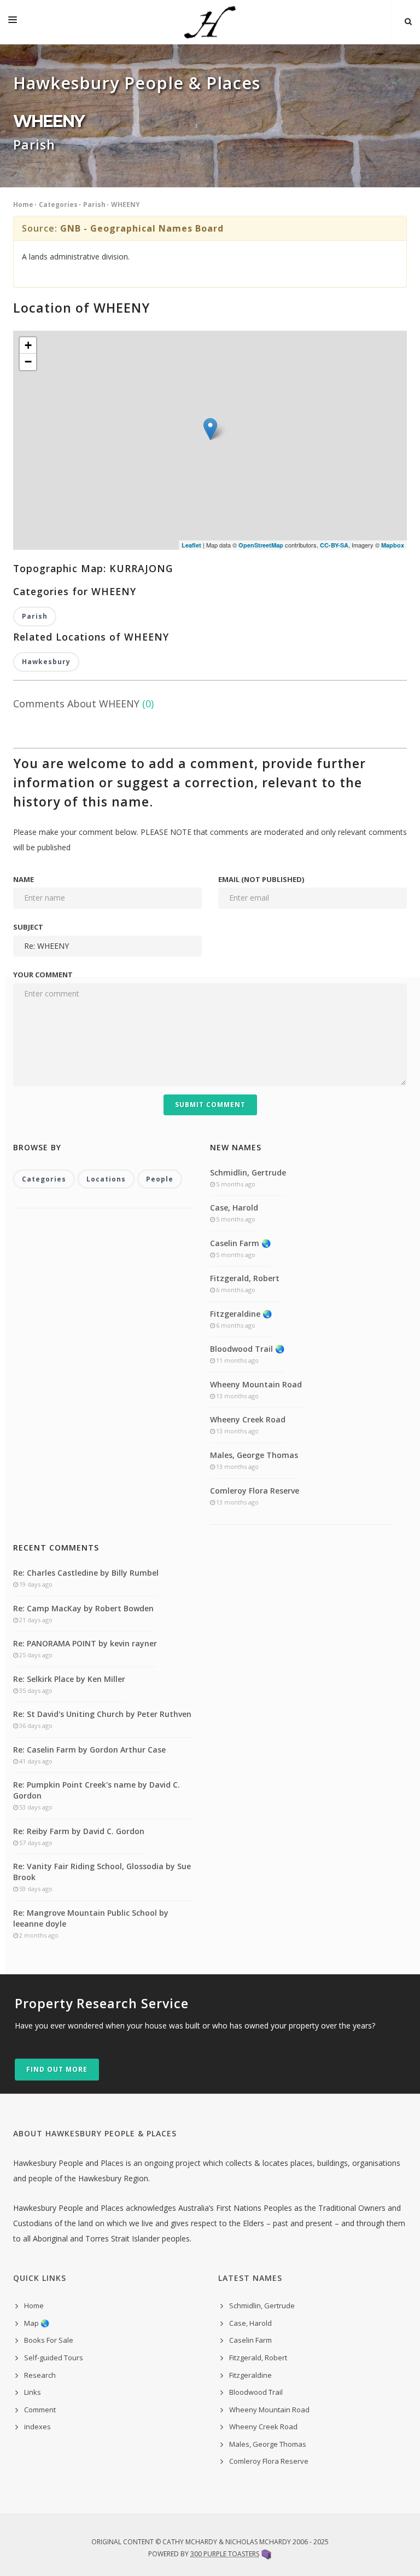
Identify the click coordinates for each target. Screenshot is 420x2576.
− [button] (28, 362)
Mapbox (393, 545)
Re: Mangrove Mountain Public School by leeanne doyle (91, 1918)
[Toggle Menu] (13, 22)
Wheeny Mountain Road (256, 1384)
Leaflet (191, 545)
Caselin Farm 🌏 (240, 1243)
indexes (37, 2427)
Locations (106, 1179)
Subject (28, 927)
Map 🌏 (37, 2323)
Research (40, 2375)
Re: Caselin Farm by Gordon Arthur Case (89, 1750)
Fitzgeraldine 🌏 (241, 1314)
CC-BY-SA (334, 545)
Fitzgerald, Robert (245, 1278)
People (160, 1179)
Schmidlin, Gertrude (248, 1172)
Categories (58, 204)
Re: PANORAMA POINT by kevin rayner (85, 1643)
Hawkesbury (46, 662)
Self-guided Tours (54, 2358)
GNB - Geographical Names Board (142, 228)
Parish (94, 204)
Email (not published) (261, 879)
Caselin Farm (250, 2340)
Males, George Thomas (254, 1455)
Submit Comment (210, 1105)
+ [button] (28, 345)
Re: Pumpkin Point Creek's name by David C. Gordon (97, 1790)
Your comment (43, 975)
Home (23, 204)
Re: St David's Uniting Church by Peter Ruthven (102, 1714)
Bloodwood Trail (256, 2392)
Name (24, 879)
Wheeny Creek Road (248, 1419)
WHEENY (126, 204)
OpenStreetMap (261, 545)
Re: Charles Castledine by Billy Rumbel (86, 1573)
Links (33, 2392)
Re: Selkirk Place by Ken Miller (69, 1679)
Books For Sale (49, 2340)
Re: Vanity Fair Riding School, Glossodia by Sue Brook (102, 1872)
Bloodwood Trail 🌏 (247, 1349)
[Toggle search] (408, 22)
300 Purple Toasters (225, 2554)
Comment (40, 2410)
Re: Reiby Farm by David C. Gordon (79, 1831)
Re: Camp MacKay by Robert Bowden (83, 1608)
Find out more (57, 2069)
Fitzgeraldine (250, 2375)
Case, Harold (234, 1208)
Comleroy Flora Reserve (255, 1491)
